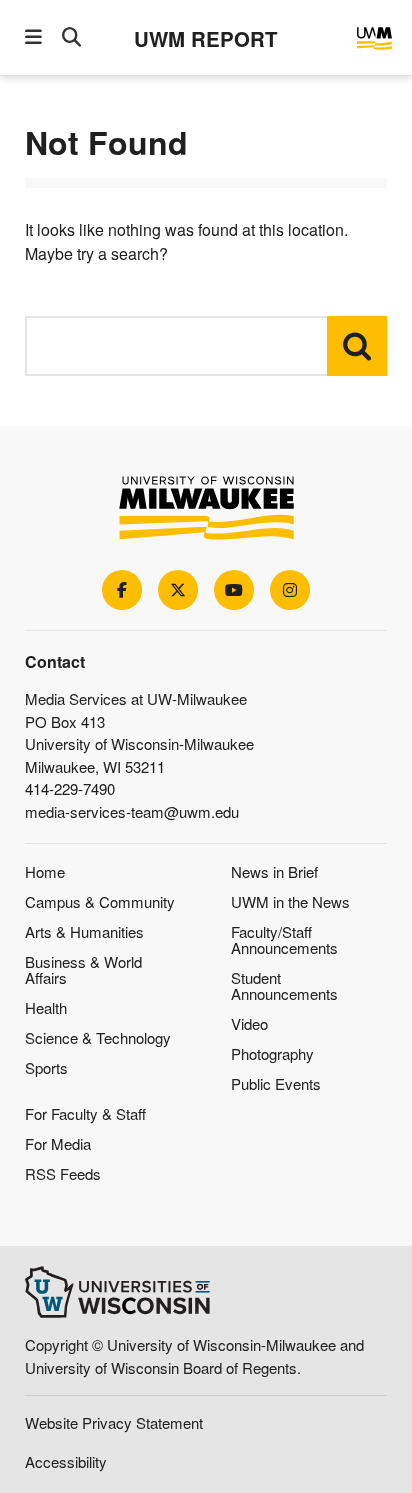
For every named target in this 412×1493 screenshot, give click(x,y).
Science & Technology (98, 1037)
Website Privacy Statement (114, 1422)
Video (249, 1023)
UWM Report (206, 38)
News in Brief (274, 871)
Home (45, 871)
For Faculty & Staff (85, 1113)
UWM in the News (290, 901)
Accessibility (66, 1461)
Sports (46, 1067)
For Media (58, 1143)
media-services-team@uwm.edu (132, 811)
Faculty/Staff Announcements (284, 939)
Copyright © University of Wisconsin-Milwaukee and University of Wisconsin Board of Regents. (194, 1356)
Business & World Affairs (83, 969)
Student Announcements (284, 985)
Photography (272, 1053)
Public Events (276, 1083)
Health (46, 1007)
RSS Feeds (63, 1173)
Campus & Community (100, 901)
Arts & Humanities (84, 931)
